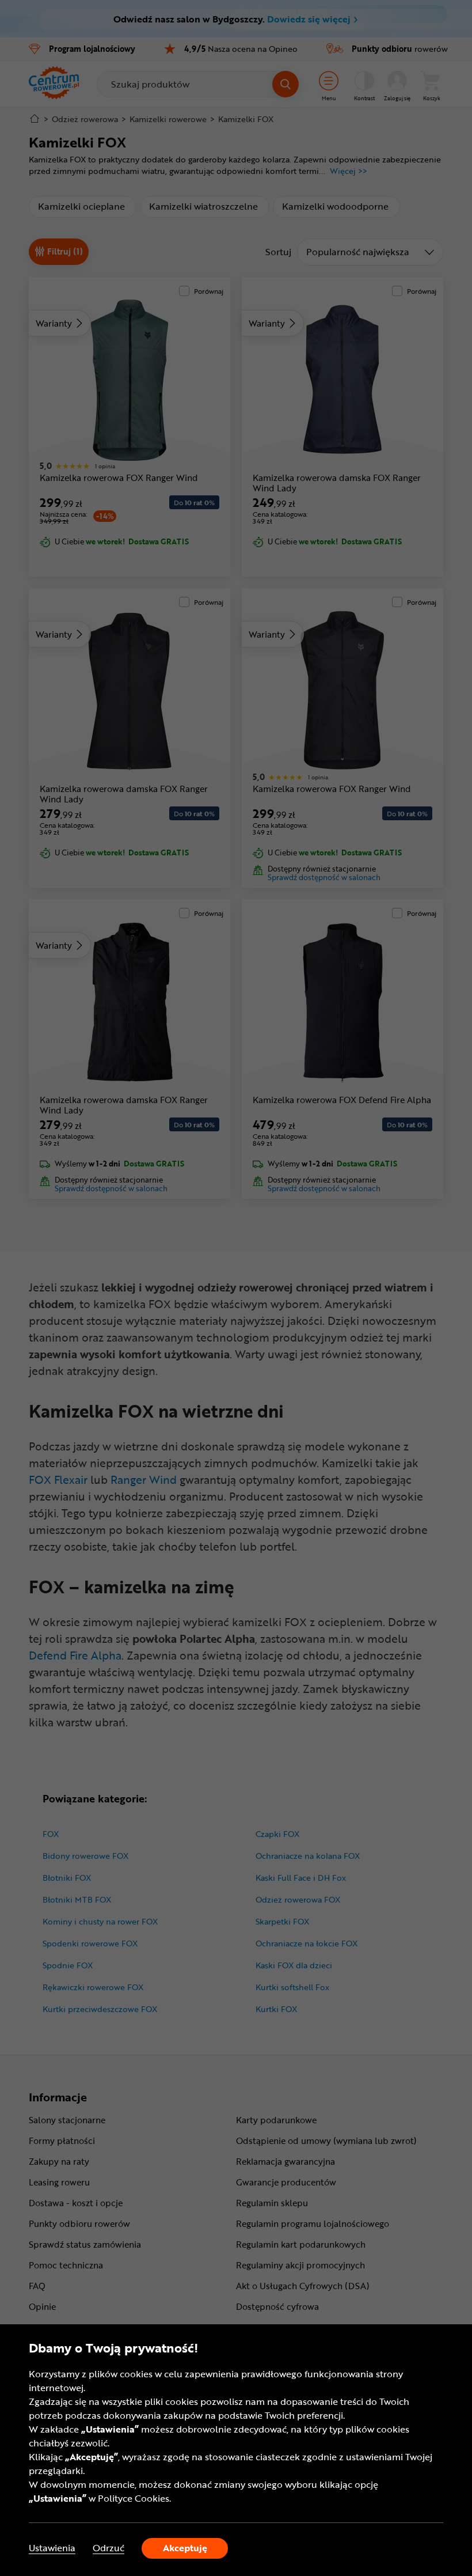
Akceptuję (185, 2548)
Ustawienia (52, 2548)
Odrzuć (109, 2548)
